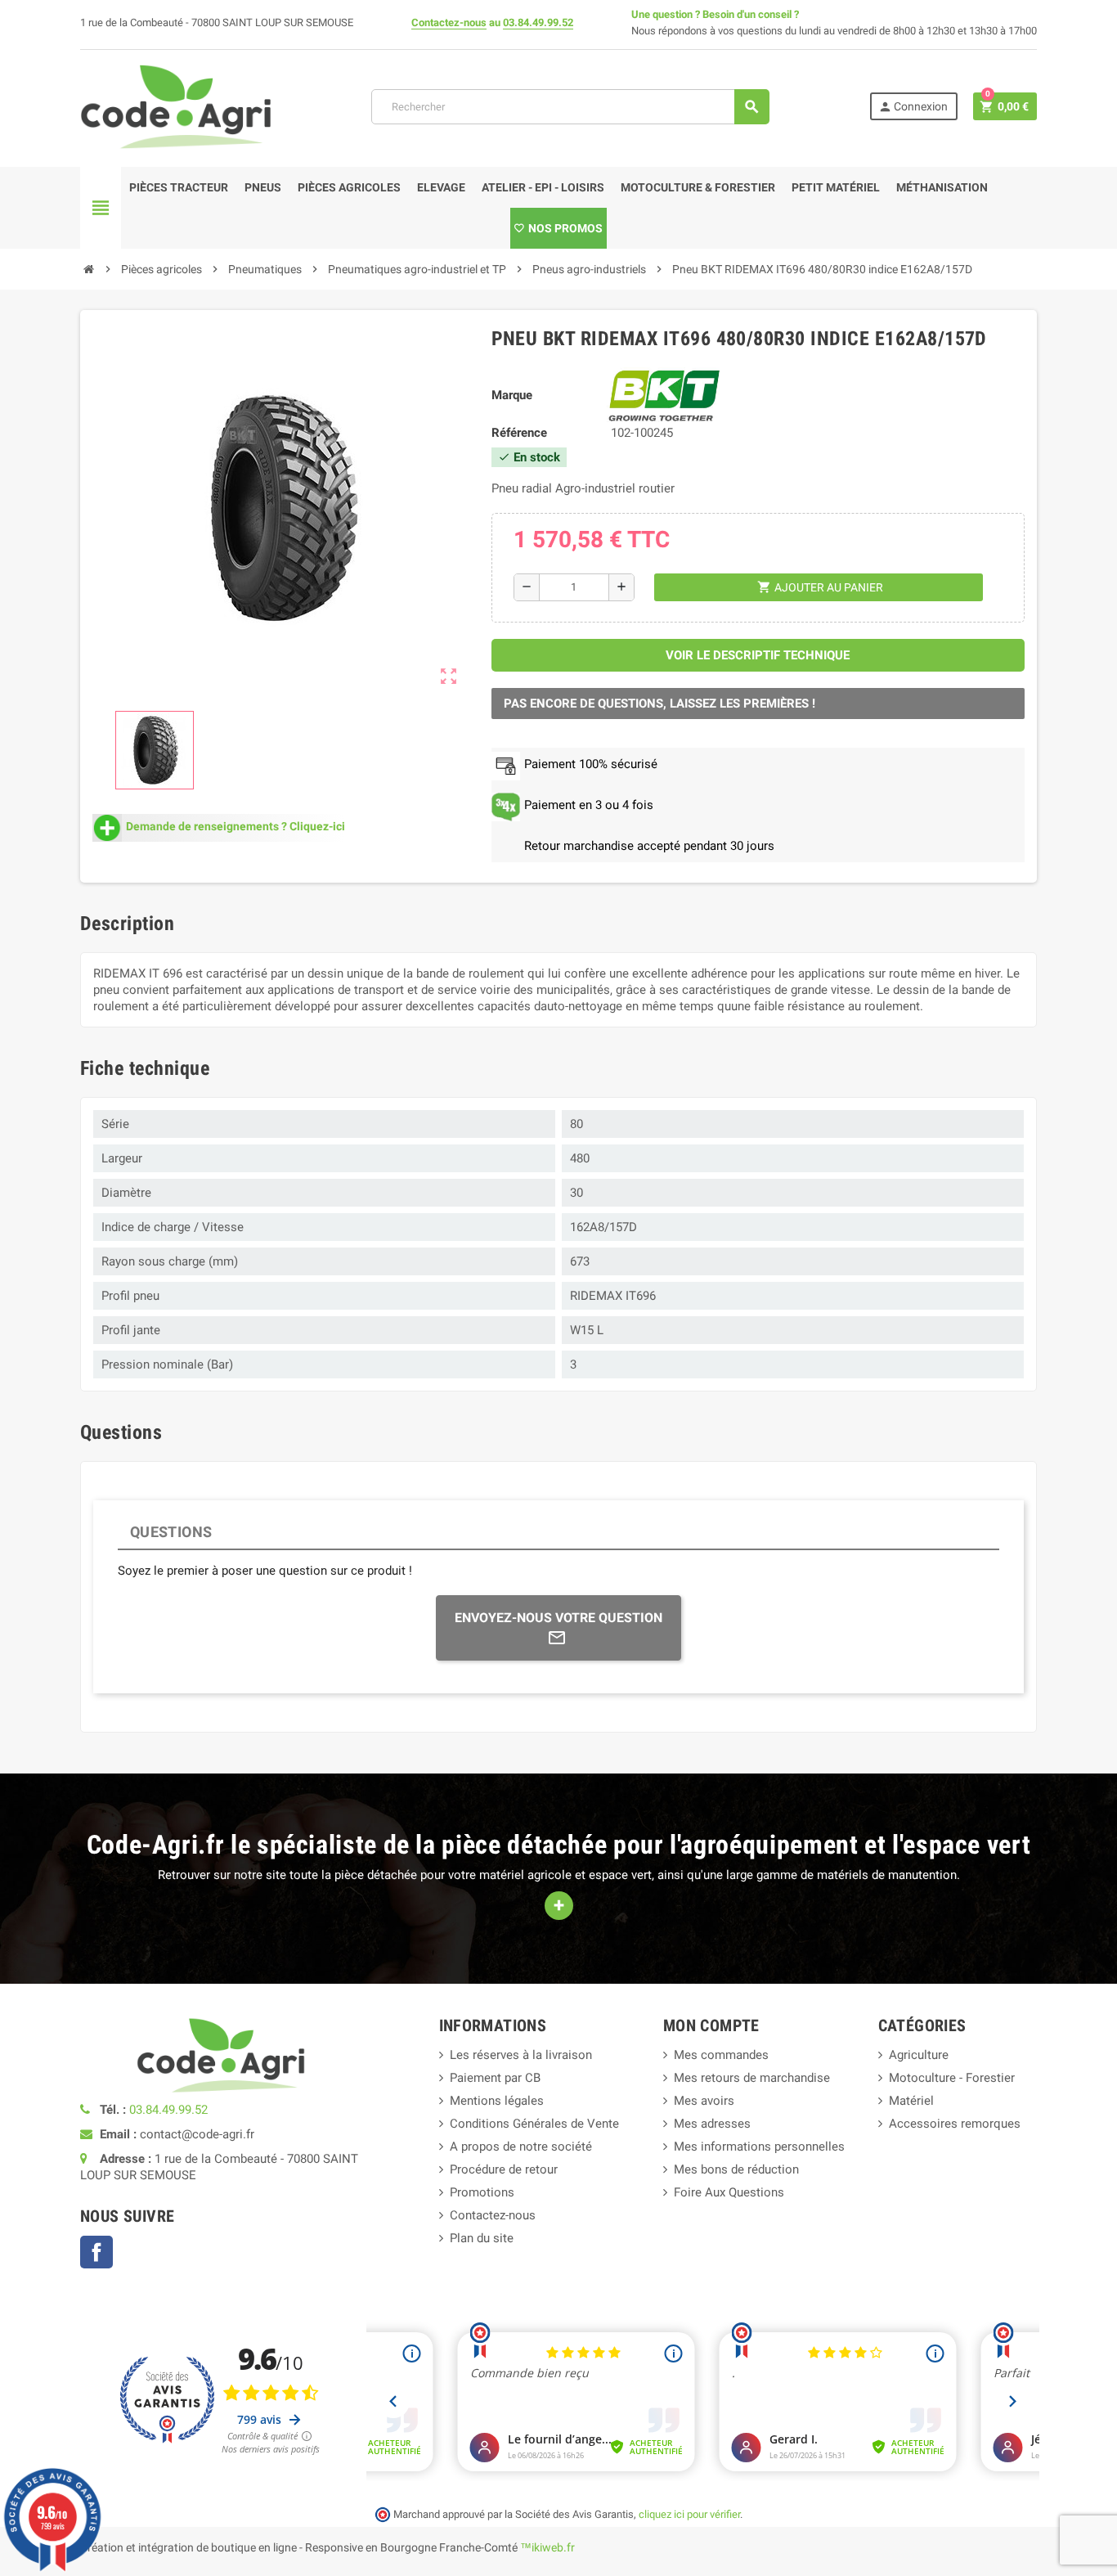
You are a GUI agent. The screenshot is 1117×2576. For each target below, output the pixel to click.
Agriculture (919, 2055)
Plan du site (482, 2238)
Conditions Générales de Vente (534, 2124)
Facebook (96, 2252)
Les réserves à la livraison (521, 2055)
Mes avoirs (704, 2101)
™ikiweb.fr (547, 2547)
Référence (519, 433)
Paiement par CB (495, 2078)
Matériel (911, 2101)
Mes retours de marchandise (752, 2078)
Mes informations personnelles (759, 2147)
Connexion (913, 107)
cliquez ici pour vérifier (689, 2514)
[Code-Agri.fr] (176, 106)
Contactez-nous (449, 22)
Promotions (482, 2192)
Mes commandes (721, 2055)
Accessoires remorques (955, 2124)
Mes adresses (712, 2124)
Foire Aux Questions (729, 2192)
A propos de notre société (521, 2147)
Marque (512, 395)
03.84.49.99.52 (538, 22)
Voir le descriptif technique (758, 655)
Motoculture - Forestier (952, 2078)
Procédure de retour (504, 2169)
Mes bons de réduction (736, 2169)
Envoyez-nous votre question (558, 1618)
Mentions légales (497, 2101)
